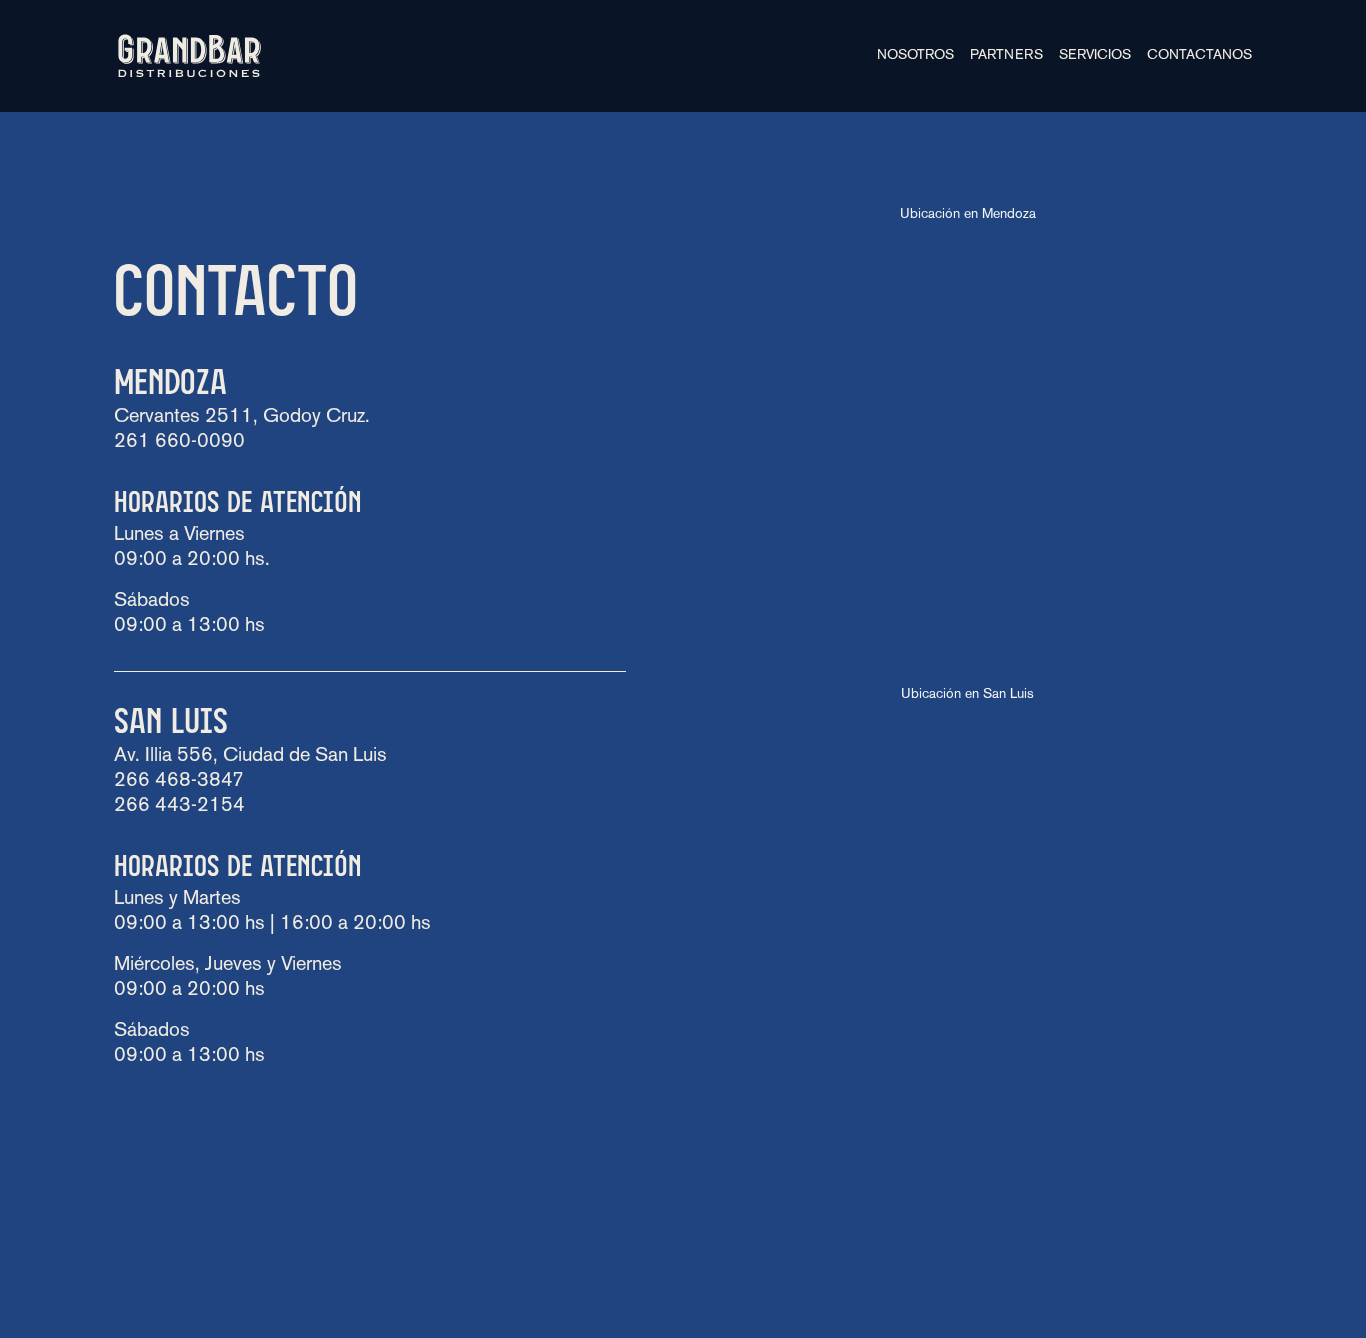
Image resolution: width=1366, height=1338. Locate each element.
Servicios (1095, 55)
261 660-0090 (179, 442)
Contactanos (1199, 55)
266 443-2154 (179, 806)
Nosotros (915, 55)
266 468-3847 (179, 781)
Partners (1006, 55)
